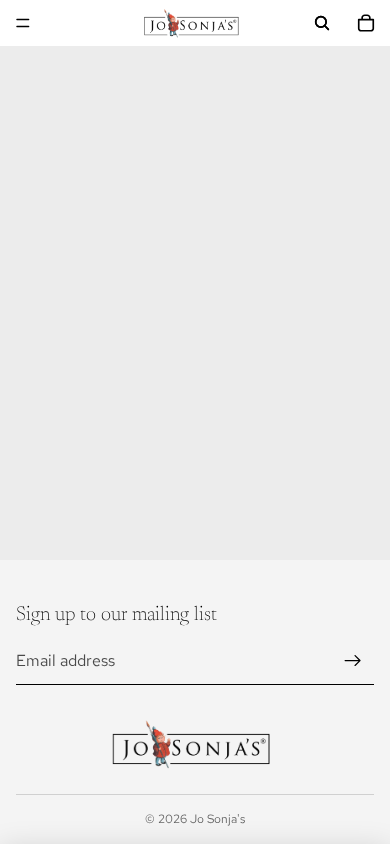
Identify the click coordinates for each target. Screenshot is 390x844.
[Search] (322, 23)
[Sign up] (353, 661)
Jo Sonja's (217, 819)
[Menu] (23, 23)
